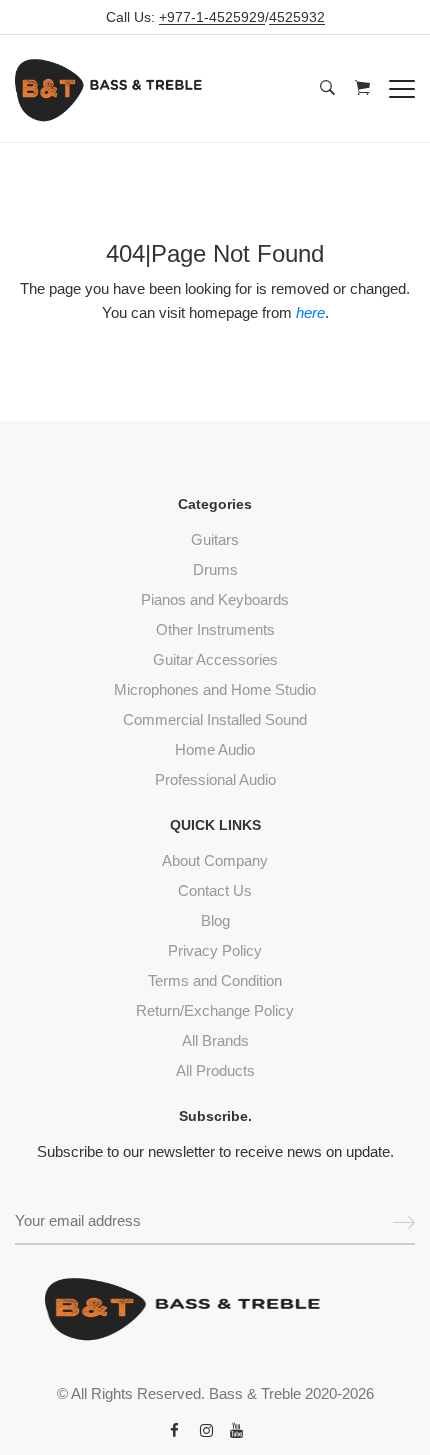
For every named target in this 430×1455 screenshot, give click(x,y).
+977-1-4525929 (212, 17)
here (310, 312)
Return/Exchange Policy (215, 1010)
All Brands (215, 1040)
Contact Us (215, 890)
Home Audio (215, 749)
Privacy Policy (215, 950)
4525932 (297, 17)
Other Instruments (215, 629)
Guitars (215, 539)
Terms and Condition (215, 980)
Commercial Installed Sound (215, 719)
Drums (215, 569)
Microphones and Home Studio (215, 689)
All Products (215, 1070)
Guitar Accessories (215, 659)
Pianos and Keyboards (215, 599)
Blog (215, 920)
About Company (215, 860)
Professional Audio (215, 779)
